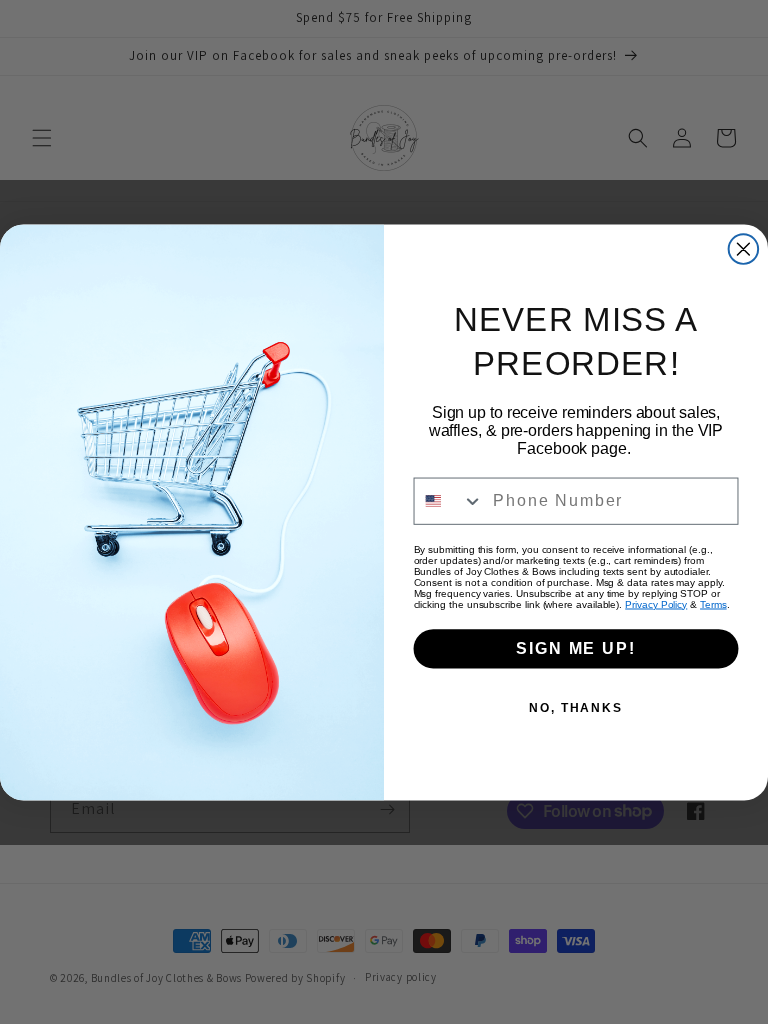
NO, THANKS (576, 707)
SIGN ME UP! (575, 647)
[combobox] (449, 500)
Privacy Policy (656, 603)
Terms (713, 603)
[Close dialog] (744, 249)
